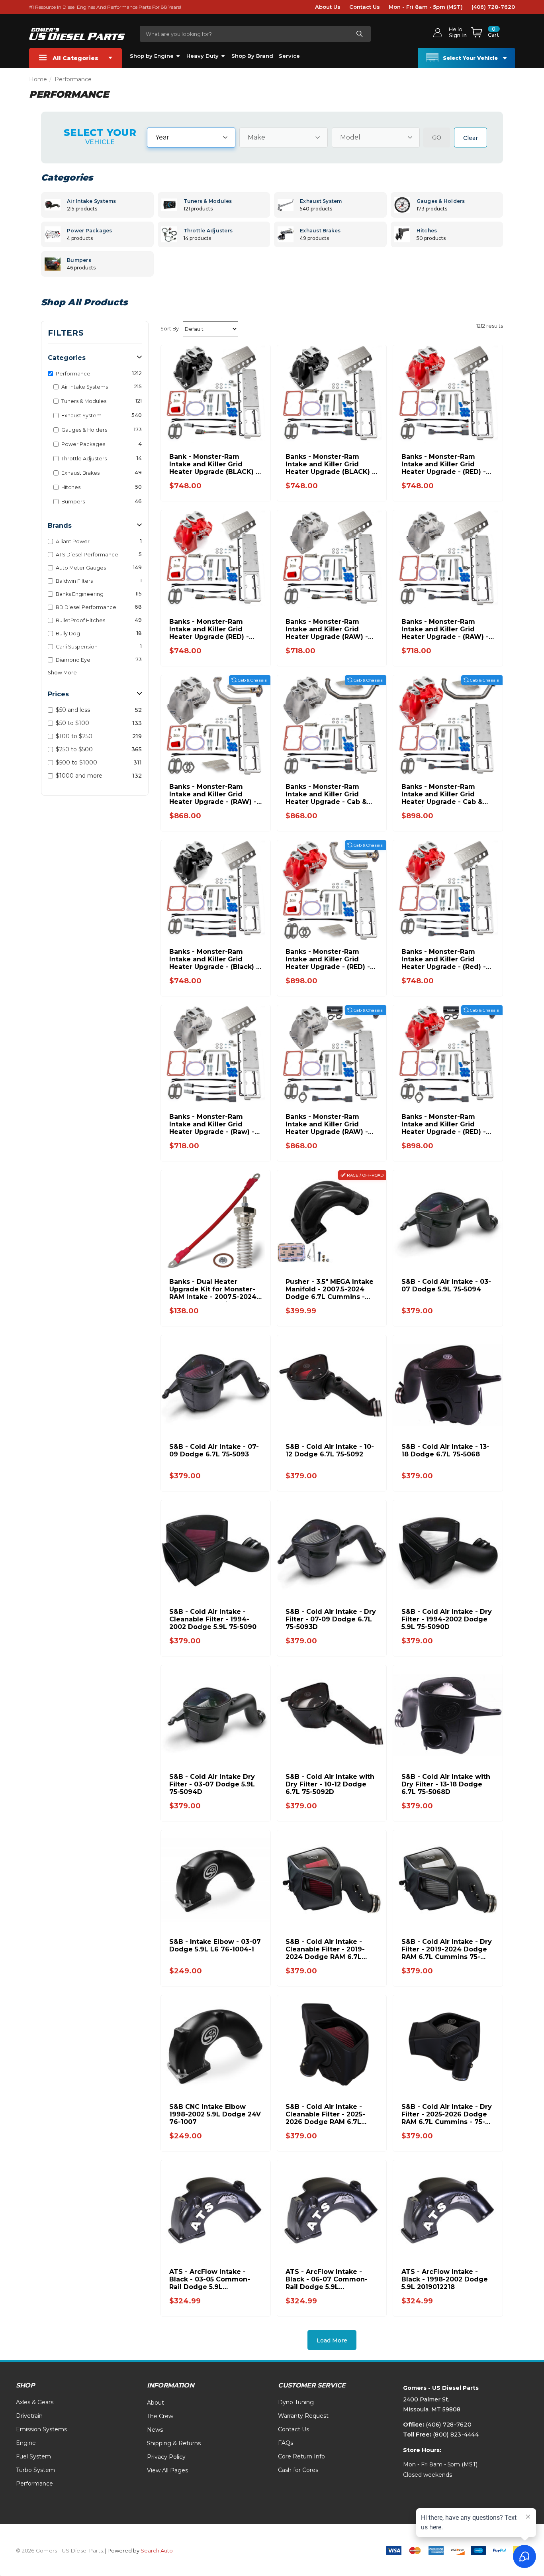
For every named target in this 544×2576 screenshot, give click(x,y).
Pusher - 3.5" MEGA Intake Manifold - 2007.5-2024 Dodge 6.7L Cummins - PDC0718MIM (330, 1289)
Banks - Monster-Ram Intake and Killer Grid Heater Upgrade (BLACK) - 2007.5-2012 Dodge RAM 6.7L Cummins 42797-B (330, 464)
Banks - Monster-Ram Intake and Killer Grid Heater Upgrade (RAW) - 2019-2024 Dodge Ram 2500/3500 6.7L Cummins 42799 (329, 629)
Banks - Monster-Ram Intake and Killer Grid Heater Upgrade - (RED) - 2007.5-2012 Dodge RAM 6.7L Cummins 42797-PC (444, 464)
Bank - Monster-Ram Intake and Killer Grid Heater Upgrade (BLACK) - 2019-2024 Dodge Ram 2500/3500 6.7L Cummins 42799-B (214, 464)
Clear (471, 138)
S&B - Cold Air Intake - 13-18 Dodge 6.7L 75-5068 (445, 1450)
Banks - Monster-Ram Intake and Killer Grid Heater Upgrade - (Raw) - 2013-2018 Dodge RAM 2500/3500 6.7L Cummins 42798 (212, 1124)
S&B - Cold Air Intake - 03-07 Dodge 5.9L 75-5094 (446, 1285)
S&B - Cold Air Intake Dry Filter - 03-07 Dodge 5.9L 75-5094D (212, 1784)
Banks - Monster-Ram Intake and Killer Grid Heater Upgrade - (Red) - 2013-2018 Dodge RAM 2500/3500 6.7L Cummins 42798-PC (444, 959)
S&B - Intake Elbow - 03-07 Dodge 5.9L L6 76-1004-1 (215, 1945)
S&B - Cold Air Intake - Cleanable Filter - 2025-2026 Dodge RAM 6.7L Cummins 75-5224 (325, 2114)
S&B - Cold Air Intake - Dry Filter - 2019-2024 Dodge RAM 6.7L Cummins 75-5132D (447, 1949)
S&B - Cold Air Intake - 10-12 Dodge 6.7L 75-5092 (330, 1450)
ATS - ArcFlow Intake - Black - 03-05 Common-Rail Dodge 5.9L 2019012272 (210, 2279)
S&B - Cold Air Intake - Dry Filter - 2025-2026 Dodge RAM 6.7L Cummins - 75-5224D (447, 2114)
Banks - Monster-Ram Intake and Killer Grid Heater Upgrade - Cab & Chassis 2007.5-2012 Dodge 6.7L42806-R (442, 794)
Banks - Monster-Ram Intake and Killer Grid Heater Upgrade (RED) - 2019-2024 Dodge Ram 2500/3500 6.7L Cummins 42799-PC (212, 629)
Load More (332, 2340)
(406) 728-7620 (493, 7)
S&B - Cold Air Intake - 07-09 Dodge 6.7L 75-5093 (214, 1450)
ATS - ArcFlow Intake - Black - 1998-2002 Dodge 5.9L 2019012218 (445, 2279)
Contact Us (365, 7)
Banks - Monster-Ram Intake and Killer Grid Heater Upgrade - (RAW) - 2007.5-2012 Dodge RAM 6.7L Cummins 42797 (445, 629)
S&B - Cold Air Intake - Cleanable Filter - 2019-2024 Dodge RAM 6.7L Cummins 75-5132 (325, 1949)
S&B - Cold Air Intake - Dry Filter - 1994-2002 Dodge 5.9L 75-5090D (447, 1619)
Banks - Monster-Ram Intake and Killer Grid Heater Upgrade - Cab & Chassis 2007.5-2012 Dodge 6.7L (326, 794)
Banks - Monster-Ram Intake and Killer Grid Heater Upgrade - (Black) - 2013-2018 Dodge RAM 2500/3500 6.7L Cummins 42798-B (214, 959)
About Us (328, 7)
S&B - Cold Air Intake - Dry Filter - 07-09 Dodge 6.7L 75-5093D (331, 1619)
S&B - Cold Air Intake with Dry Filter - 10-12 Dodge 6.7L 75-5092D (330, 1784)
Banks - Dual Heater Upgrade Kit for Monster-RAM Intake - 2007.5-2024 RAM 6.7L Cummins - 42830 (213, 1289)
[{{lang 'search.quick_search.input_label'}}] (359, 34)
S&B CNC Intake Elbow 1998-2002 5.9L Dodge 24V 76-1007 (215, 2114)
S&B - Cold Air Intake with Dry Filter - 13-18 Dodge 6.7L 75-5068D (446, 1784)
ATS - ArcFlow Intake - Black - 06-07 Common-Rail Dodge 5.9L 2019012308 (327, 2279)
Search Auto (157, 2550)
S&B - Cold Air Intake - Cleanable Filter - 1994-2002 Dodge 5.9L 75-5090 (213, 1619)
